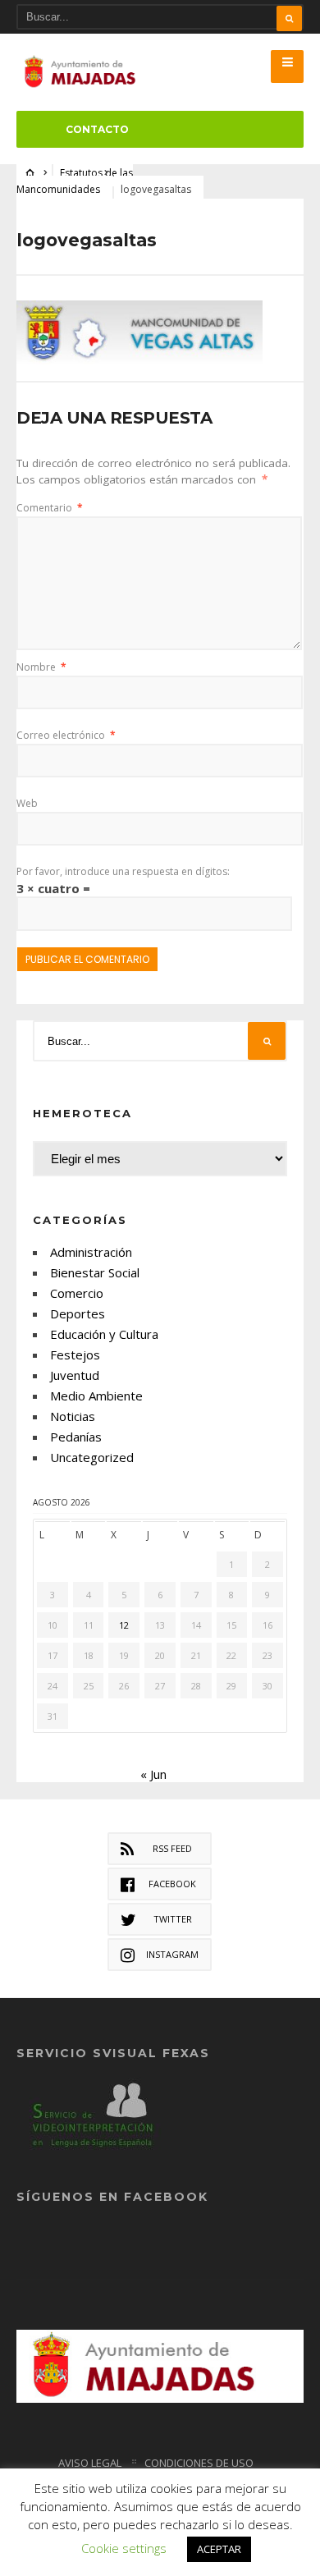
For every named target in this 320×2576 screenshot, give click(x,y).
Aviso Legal (90, 2463)
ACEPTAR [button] (219, 2549)
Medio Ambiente (96, 1396)
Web (27, 803)
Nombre (41, 667)
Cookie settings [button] (124, 2548)
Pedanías (76, 1437)
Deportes (78, 1313)
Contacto (97, 129)
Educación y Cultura (104, 1334)
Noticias (73, 1416)
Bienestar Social (95, 1272)
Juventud (75, 1375)
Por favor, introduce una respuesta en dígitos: (123, 871)
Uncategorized (92, 1457)
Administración (91, 1252)
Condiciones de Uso (199, 2463)
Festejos (75, 1354)
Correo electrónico (66, 735)
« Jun (153, 1774)
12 (124, 1625)
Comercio (77, 1293)
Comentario (50, 508)
